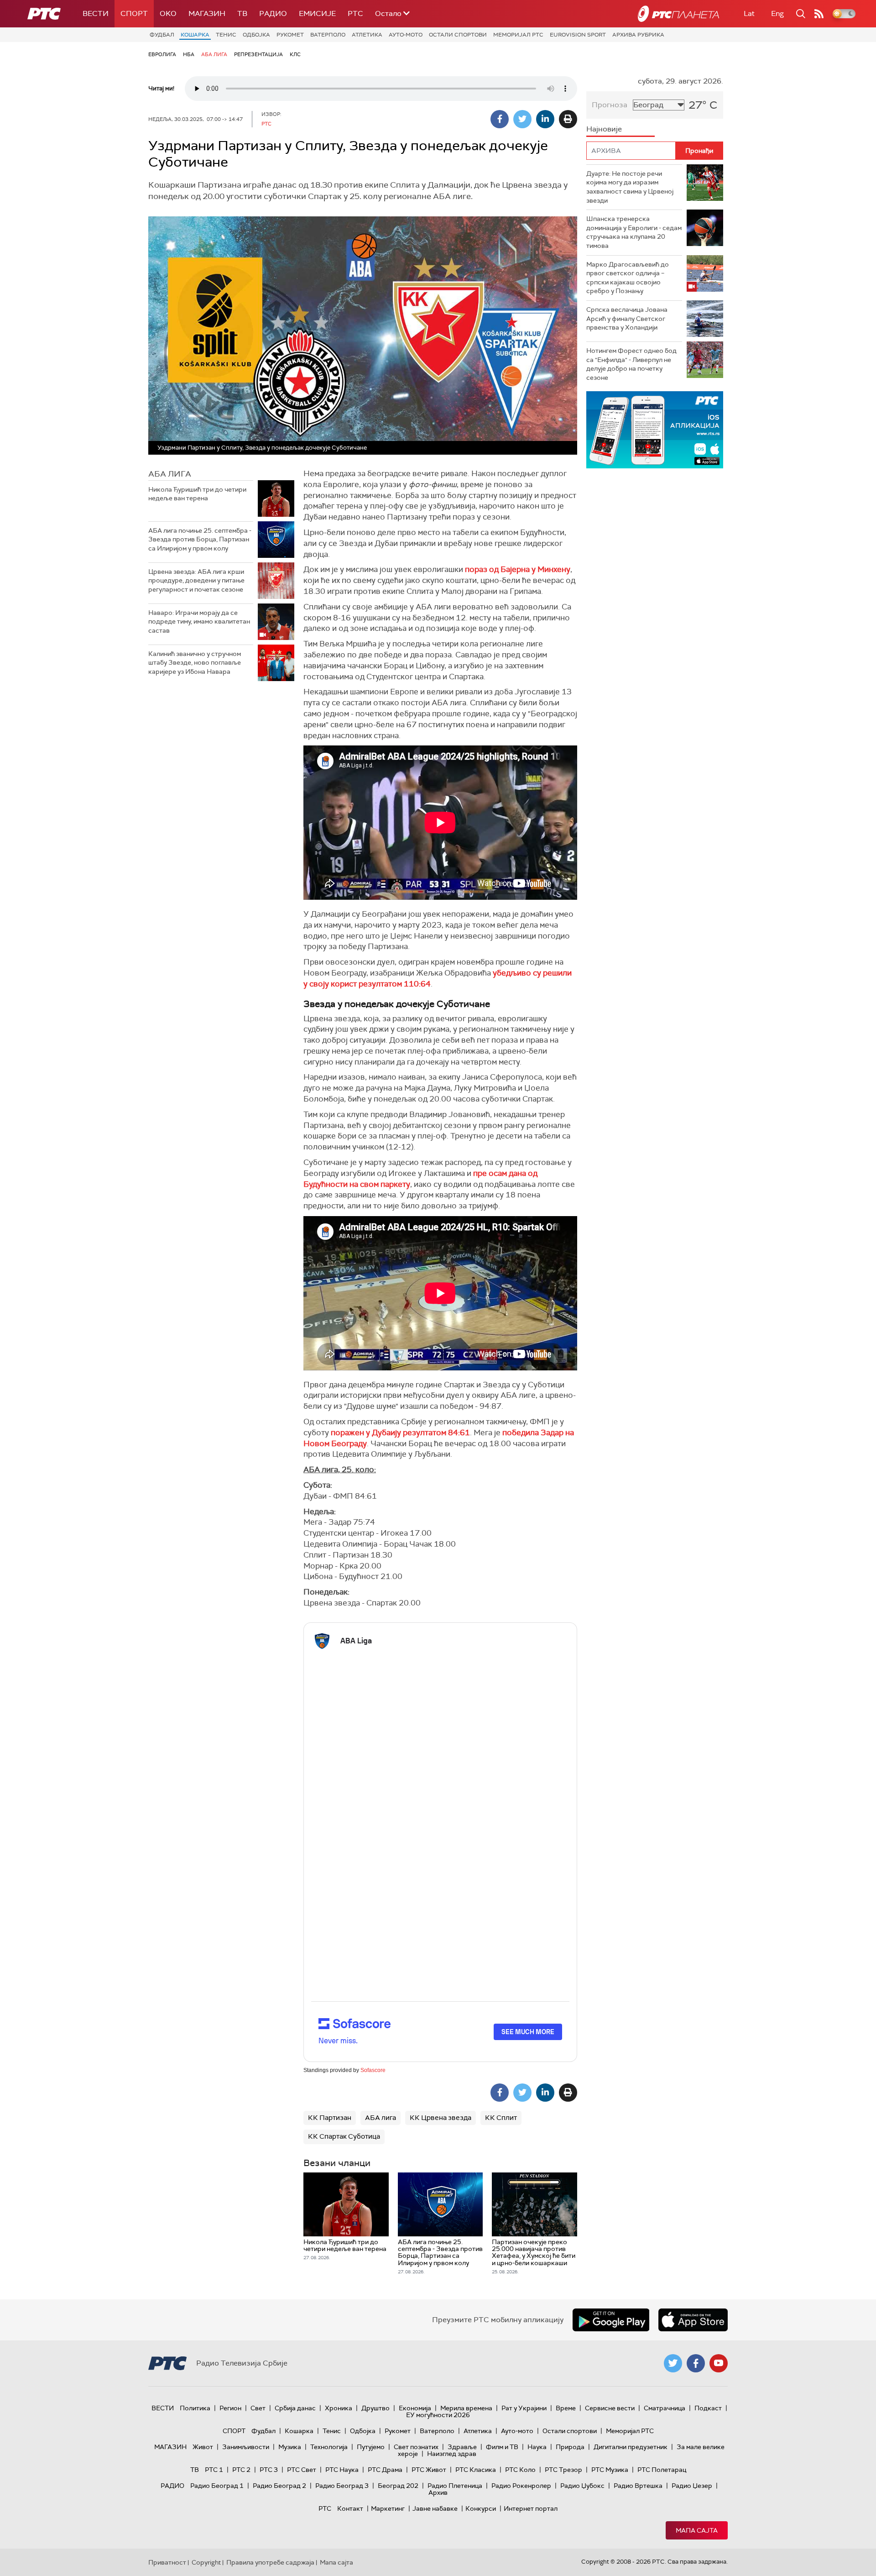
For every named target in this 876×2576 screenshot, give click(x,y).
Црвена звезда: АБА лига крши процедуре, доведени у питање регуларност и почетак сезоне (196, 580)
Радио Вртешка (638, 2486)
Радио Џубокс (582, 2486)
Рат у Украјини (524, 2408)
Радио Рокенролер (521, 2486)
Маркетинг (388, 2508)
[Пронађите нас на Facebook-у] (696, 2363)
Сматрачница (665, 2408)
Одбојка (256, 35)
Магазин (207, 13)
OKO (168, 13)
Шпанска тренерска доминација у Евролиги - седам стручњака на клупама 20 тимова (634, 232)
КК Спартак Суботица (344, 2136)
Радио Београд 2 (279, 2486)
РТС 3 (269, 2470)
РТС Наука (342, 2470)
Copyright (206, 2562)
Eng (777, 13)
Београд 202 (398, 2486)
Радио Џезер (692, 2486)
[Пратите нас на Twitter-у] (673, 2363)
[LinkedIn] (545, 119)
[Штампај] (568, 119)
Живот (203, 2447)
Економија (415, 2408)
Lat (749, 13)
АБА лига (214, 54)
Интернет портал (531, 2508)
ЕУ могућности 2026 (438, 2415)
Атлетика (367, 35)
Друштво (375, 2408)
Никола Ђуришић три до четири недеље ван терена (197, 494)
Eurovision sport (578, 35)
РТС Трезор (563, 2470)
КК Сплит (501, 2118)
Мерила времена (466, 2408)
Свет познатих (416, 2447)
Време (566, 2408)
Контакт (350, 2508)
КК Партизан (330, 2118)
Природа (570, 2447)
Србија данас (295, 2408)
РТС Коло (520, 2470)
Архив (438, 2492)
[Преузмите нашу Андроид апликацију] (611, 2320)
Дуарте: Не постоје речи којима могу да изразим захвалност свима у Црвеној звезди (630, 187)
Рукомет (290, 35)
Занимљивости (246, 2447)
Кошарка (195, 35)
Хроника (339, 2408)
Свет (258, 2408)
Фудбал (162, 35)
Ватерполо (328, 35)
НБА (189, 54)
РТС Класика (476, 2470)
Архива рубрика (638, 35)
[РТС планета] (678, 14)
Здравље (462, 2447)
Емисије (317, 13)
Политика (195, 2408)
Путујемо (371, 2447)
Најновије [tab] (604, 129)
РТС (355, 13)
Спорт (134, 13)
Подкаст (708, 2408)
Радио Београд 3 (342, 2486)
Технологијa (329, 2447)
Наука (537, 2447)
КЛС (295, 54)
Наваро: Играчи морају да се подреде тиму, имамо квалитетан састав (199, 622)
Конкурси (481, 2508)
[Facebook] (500, 119)
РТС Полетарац (662, 2470)
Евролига (162, 54)
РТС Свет (302, 2470)
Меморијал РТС (518, 35)
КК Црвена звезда (441, 2118)
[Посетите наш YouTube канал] (719, 2363)
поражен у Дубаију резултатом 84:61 (400, 1432)
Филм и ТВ (502, 2447)
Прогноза (610, 105)
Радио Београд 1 (217, 2486)
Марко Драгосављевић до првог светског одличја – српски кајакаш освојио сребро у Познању (628, 278)
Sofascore (373, 2070)
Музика (290, 2447)
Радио (273, 13)
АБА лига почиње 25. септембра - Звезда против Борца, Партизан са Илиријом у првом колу (200, 539)
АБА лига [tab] (170, 474)
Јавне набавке (435, 2508)
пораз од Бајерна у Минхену (518, 569)
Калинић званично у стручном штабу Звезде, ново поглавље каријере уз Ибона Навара (195, 663)
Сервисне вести (610, 2408)
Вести (96, 13)
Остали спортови (458, 35)
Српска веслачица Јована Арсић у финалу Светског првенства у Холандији (627, 318)
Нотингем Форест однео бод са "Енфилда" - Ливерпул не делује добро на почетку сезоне (631, 364)
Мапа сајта (697, 2530)
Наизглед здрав (452, 2454)
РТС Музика (610, 2470)
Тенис (226, 35)
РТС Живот (429, 2470)
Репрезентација (258, 54)
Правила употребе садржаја (270, 2562)
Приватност (167, 2562)
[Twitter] (522, 119)
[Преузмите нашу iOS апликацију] (693, 2320)
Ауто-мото (406, 35)
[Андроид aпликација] (655, 430)
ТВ (242, 13)
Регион (230, 2408)
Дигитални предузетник (631, 2447)
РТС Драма (385, 2470)
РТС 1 (214, 2470)
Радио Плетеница (455, 2486)
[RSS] (819, 14)
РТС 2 (241, 2470)
